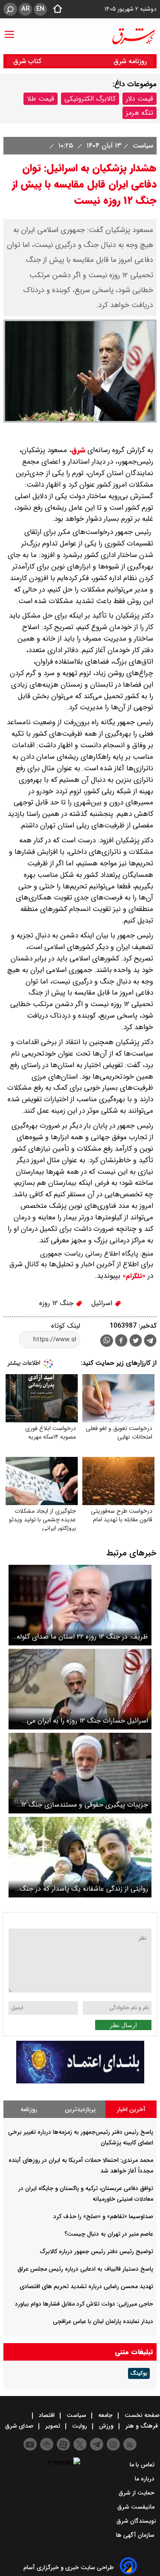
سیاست (142, 146)
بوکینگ (139, 2373)
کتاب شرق (28, 61)
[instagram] (113, 2444)
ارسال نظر (123, 2025)
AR (25, 9)
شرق (78, 450)
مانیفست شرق (137, 2507)
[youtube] (30, 2444)
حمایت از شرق (137, 2493)
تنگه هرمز (140, 113)
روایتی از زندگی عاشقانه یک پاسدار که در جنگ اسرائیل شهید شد (84, 1889)
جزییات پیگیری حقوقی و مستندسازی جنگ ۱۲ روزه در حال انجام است (84, 1805)
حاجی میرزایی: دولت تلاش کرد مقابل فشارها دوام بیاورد (84, 2304)
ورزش (106, 2426)
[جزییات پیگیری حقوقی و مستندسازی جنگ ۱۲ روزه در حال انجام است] (80, 1773)
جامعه (105, 2415)
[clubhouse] (47, 2444)
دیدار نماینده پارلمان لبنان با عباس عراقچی (103, 2321)
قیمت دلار (140, 99)
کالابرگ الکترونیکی (90, 99)
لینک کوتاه (66, 1326)
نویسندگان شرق (136, 2521)
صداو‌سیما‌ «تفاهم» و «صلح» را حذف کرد (103, 2216)
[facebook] (121, 1342)
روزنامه (29, 2109)
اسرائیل (103, 1303)
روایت (80, 2426)
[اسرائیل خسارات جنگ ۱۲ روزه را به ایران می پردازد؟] (80, 1689)
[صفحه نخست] (55, 9)
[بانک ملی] (80, 2081)
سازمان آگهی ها (136, 2535)
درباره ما (145, 2479)
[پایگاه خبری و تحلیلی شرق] (133, 36)
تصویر (53, 2426)
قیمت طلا (41, 99)
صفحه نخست (141, 2415)
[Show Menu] (9, 30)
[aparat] (63, 2444)
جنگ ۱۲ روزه (57, 1303)
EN (40, 9)
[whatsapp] (107, 1341)
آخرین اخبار (131, 2109)
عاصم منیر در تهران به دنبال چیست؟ (109, 2234)
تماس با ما (143, 2465)
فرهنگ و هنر (142, 2426)
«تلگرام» (133, 1276)
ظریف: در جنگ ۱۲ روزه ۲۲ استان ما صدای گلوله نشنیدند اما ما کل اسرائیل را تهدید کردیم (82, 1637)
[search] (10, 9)
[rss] (130, 2444)
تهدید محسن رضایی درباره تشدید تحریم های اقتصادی (86, 2286)
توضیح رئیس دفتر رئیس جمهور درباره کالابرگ (97, 2251)
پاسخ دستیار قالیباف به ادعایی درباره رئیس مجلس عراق (85, 2269)
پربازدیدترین (80, 2109)
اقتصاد (47, 2415)
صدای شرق (20, 2426)
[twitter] (136, 1342)
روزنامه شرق (130, 61)
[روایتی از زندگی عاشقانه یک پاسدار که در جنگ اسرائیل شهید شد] (80, 1857)
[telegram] (150, 1342)
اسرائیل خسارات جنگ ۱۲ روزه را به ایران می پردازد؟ (87, 1721)
